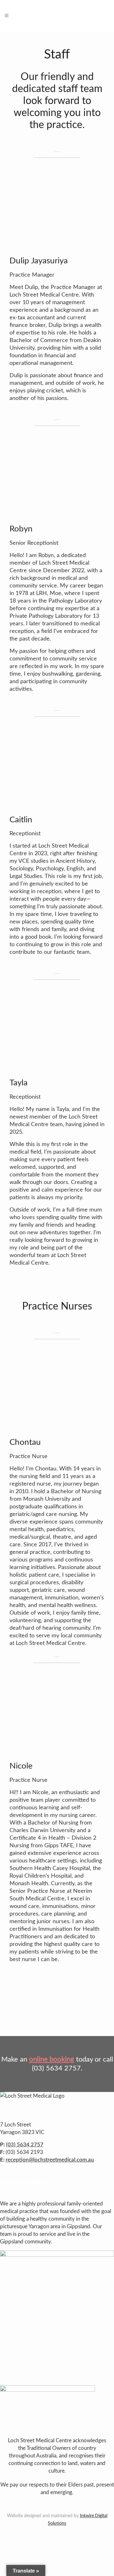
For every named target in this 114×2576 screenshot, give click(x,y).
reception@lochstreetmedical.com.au (50, 2160)
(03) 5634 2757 (25, 2145)
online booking (52, 2059)
